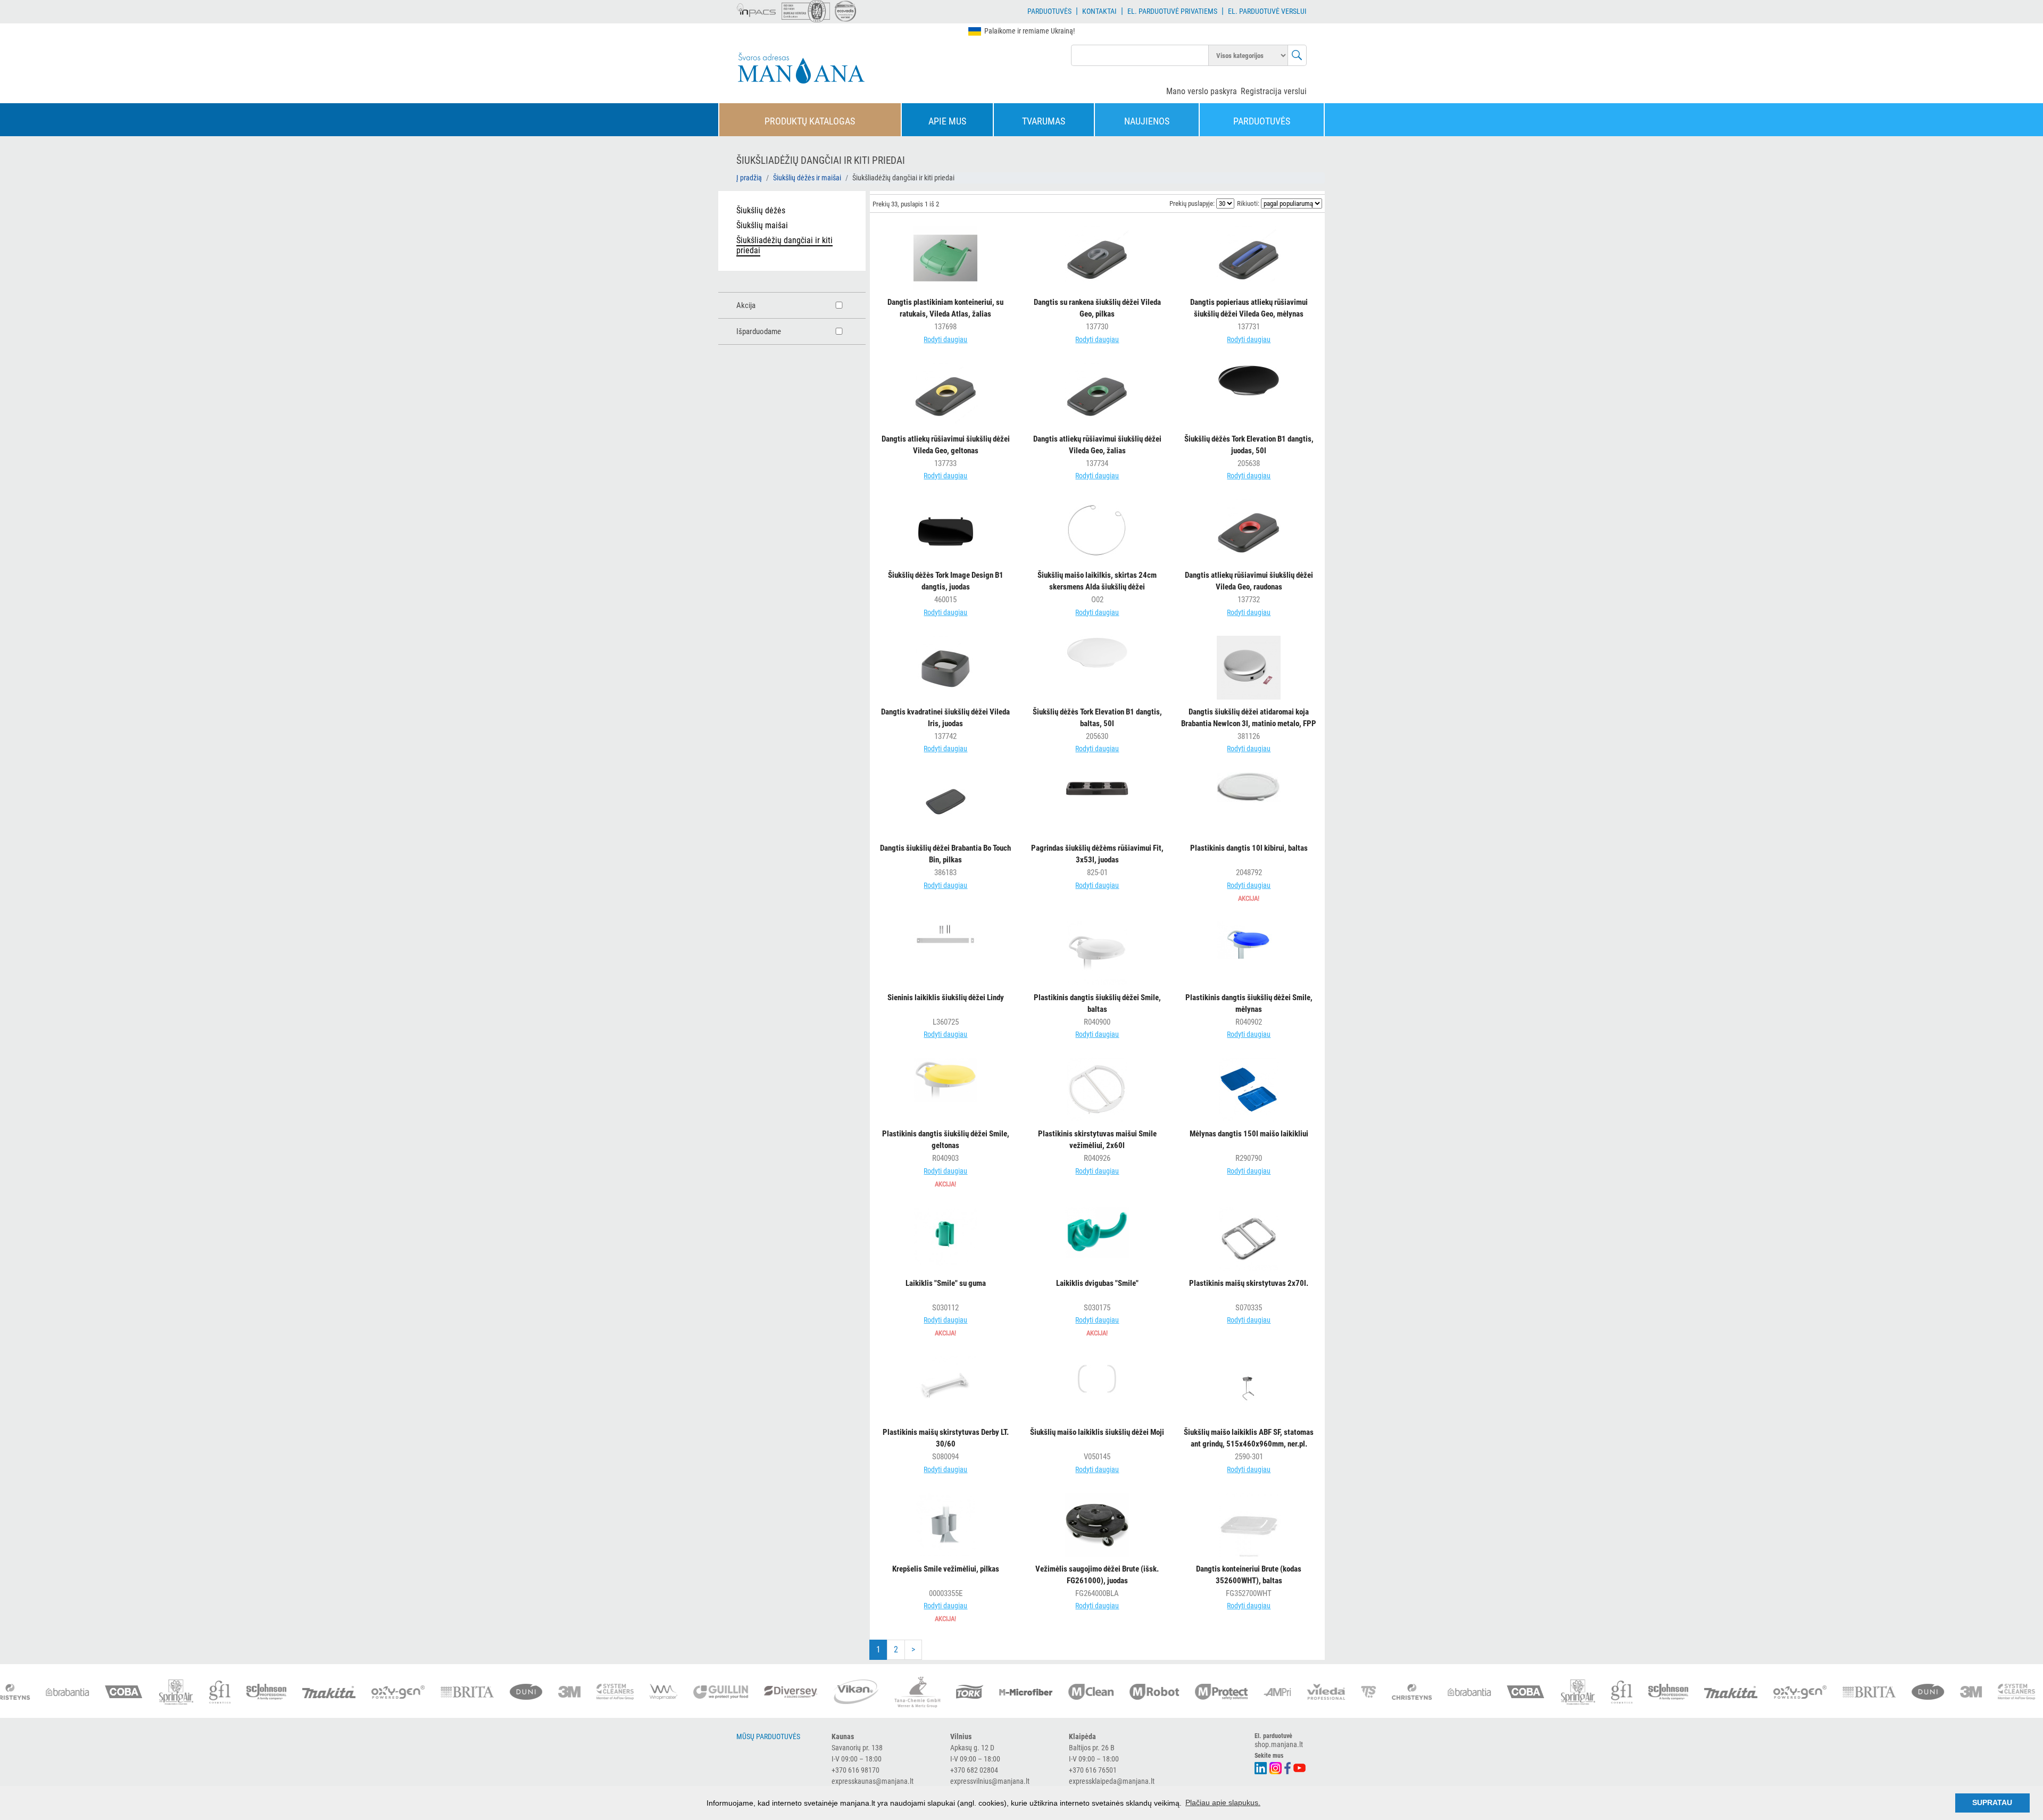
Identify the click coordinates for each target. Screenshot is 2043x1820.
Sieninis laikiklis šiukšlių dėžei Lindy (946, 998)
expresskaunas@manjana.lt (873, 1781)
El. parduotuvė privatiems (1172, 11)
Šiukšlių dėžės (761, 210)
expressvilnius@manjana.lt (990, 1781)
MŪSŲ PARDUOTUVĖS (768, 1736)
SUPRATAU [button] (1992, 1802)
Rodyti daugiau (945, 339)
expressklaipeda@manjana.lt (1112, 1781)
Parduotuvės (1049, 11)
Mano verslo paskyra (1202, 91)
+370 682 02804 (974, 1770)
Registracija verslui (1274, 91)
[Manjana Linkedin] (1261, 1767)
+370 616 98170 (856, 1770)
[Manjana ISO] (806, 11)
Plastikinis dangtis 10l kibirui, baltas (1249, 848)
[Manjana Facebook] (1288, 1767)
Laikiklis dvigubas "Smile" (1097, 1283)
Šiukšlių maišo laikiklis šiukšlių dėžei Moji (1097, 1432)
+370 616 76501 (1093, 1770)
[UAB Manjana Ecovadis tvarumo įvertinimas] (845, 11)
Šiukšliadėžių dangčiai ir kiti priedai (784, 245)
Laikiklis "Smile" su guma (946, 1283)
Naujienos (1147, 121)
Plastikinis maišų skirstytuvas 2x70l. (1249, 1283)
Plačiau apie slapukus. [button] (1223, 1802)
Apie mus (947, 121)
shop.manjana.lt (1279, 1744)
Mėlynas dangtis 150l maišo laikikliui (1249, 1134)
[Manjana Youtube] (1300, 1767)
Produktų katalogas (810, 121)
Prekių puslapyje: (1192, 203)
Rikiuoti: (1248, 203)
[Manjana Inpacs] (757, 9)
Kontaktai (1099, 11)
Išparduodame (759, 331)
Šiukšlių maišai (762, 225)
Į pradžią (749, 178)
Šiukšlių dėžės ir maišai (807, 178)
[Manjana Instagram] (1276, 1767)
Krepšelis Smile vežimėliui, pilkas (946, 1569)
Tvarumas (1044, 121)
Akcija (746, 305)
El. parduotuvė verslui (1267, 11)
